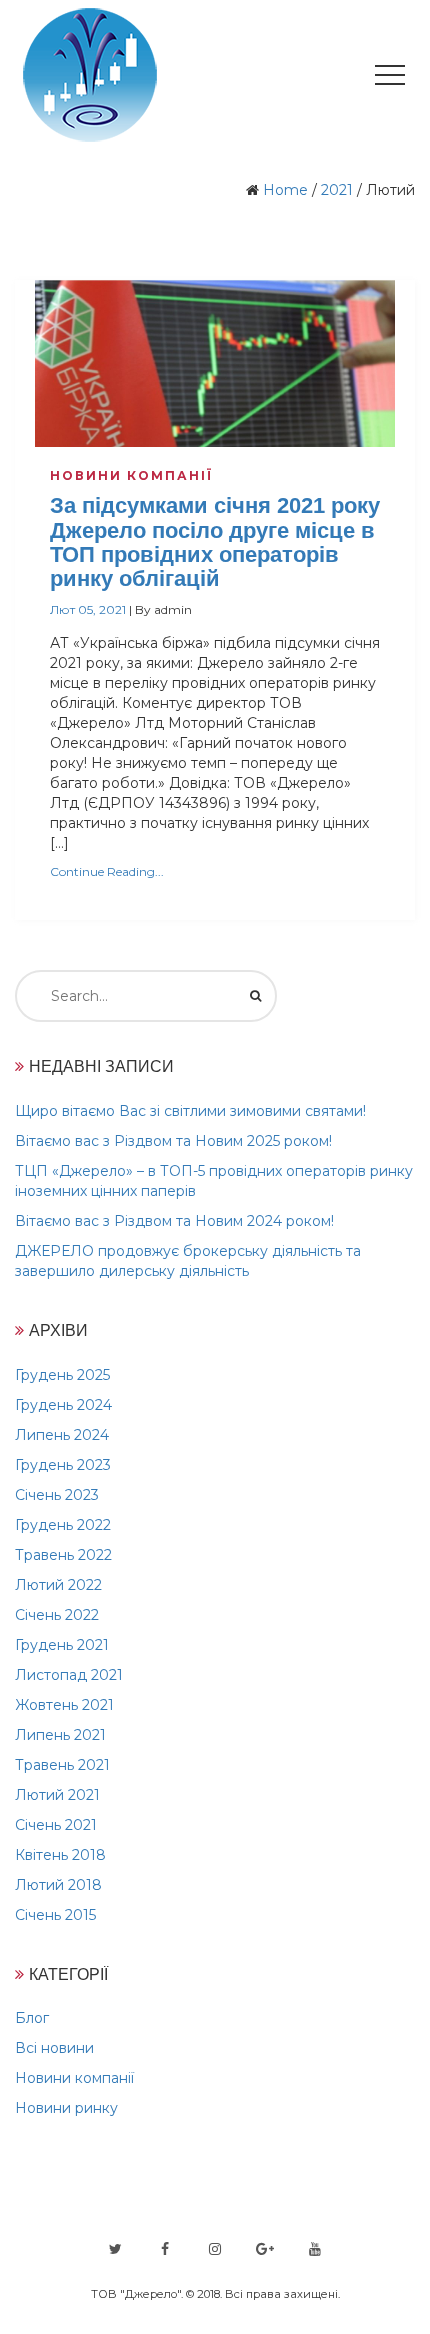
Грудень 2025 (62, 1375)
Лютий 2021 (57, 1795)
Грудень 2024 (63, 1405)
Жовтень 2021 (64, 1705)
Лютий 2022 (58, 1585)
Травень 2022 (63, 1555)
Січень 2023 (57, 1495)
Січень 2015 (55, 1915)
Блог (32, 2018)
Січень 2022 (57, 1615)
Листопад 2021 (69, 1675)
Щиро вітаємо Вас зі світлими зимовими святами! (190, 1111)
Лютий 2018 (58, 1885)
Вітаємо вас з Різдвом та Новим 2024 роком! (174, 1221)
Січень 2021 (56, 1825)
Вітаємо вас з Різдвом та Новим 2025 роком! (173, 1141)
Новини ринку (66, 2108)
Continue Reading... (107, 871)
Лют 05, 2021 (88, 609)
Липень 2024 (62, 1435)
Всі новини (54, 2048)
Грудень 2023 (63, 1465)
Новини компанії (131, 475)
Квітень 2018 (60, 1855)
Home (285, 190)
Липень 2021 (60, 1735)
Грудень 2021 (62, 1645)
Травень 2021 (62, 1765)
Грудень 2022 (63, 1525)
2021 (337, 190)
